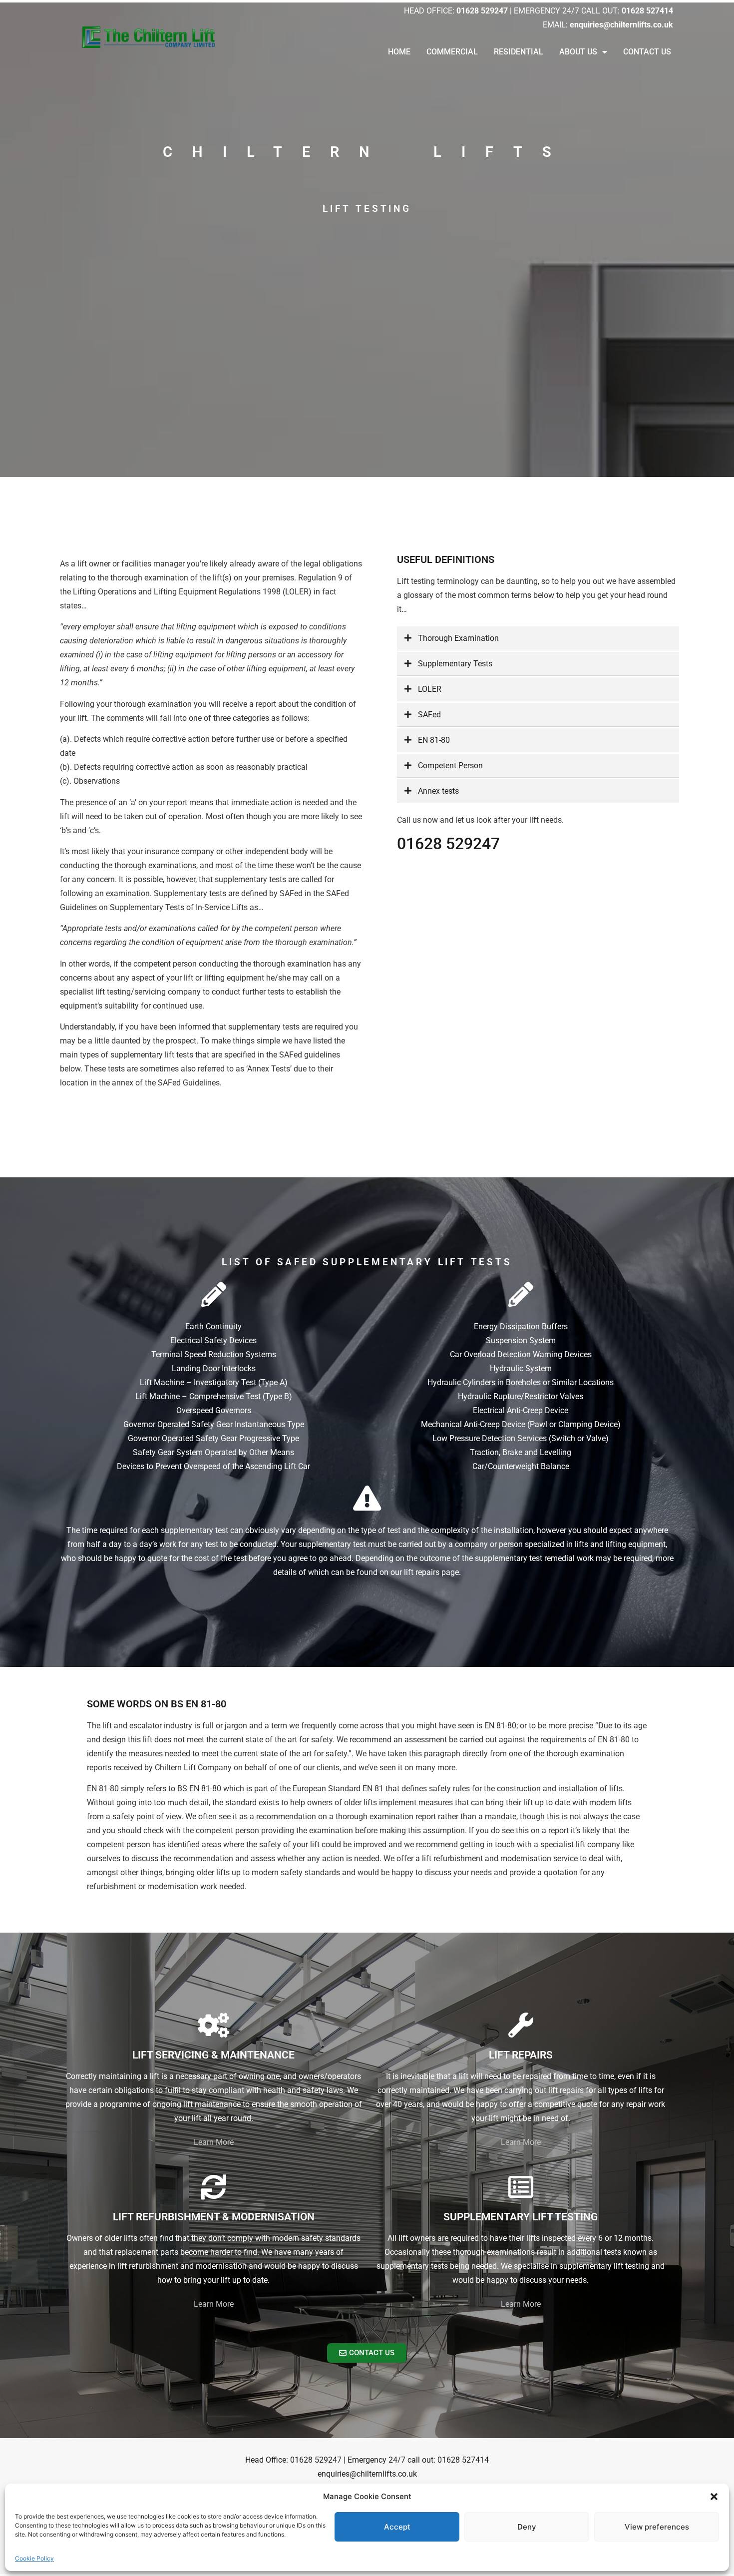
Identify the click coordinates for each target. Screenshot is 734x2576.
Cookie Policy (34, 2558)
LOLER (430, 689)
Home (399, 52)
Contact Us (647, 52)
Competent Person (450, 766)
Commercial (452, 52)
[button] (714, 2497)
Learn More (214, 2142)
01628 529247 (448, 844)
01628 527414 (463, 2460)
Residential (519, 52)
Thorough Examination (458, 638)
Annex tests (438, 791)
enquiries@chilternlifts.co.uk (367, 2474)
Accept (397, 2527)
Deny (527, 2527)
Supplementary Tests (455, 664)
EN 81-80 (434, 740)
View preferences (657, 2527)
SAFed (429, 715)
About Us (578, 52)
